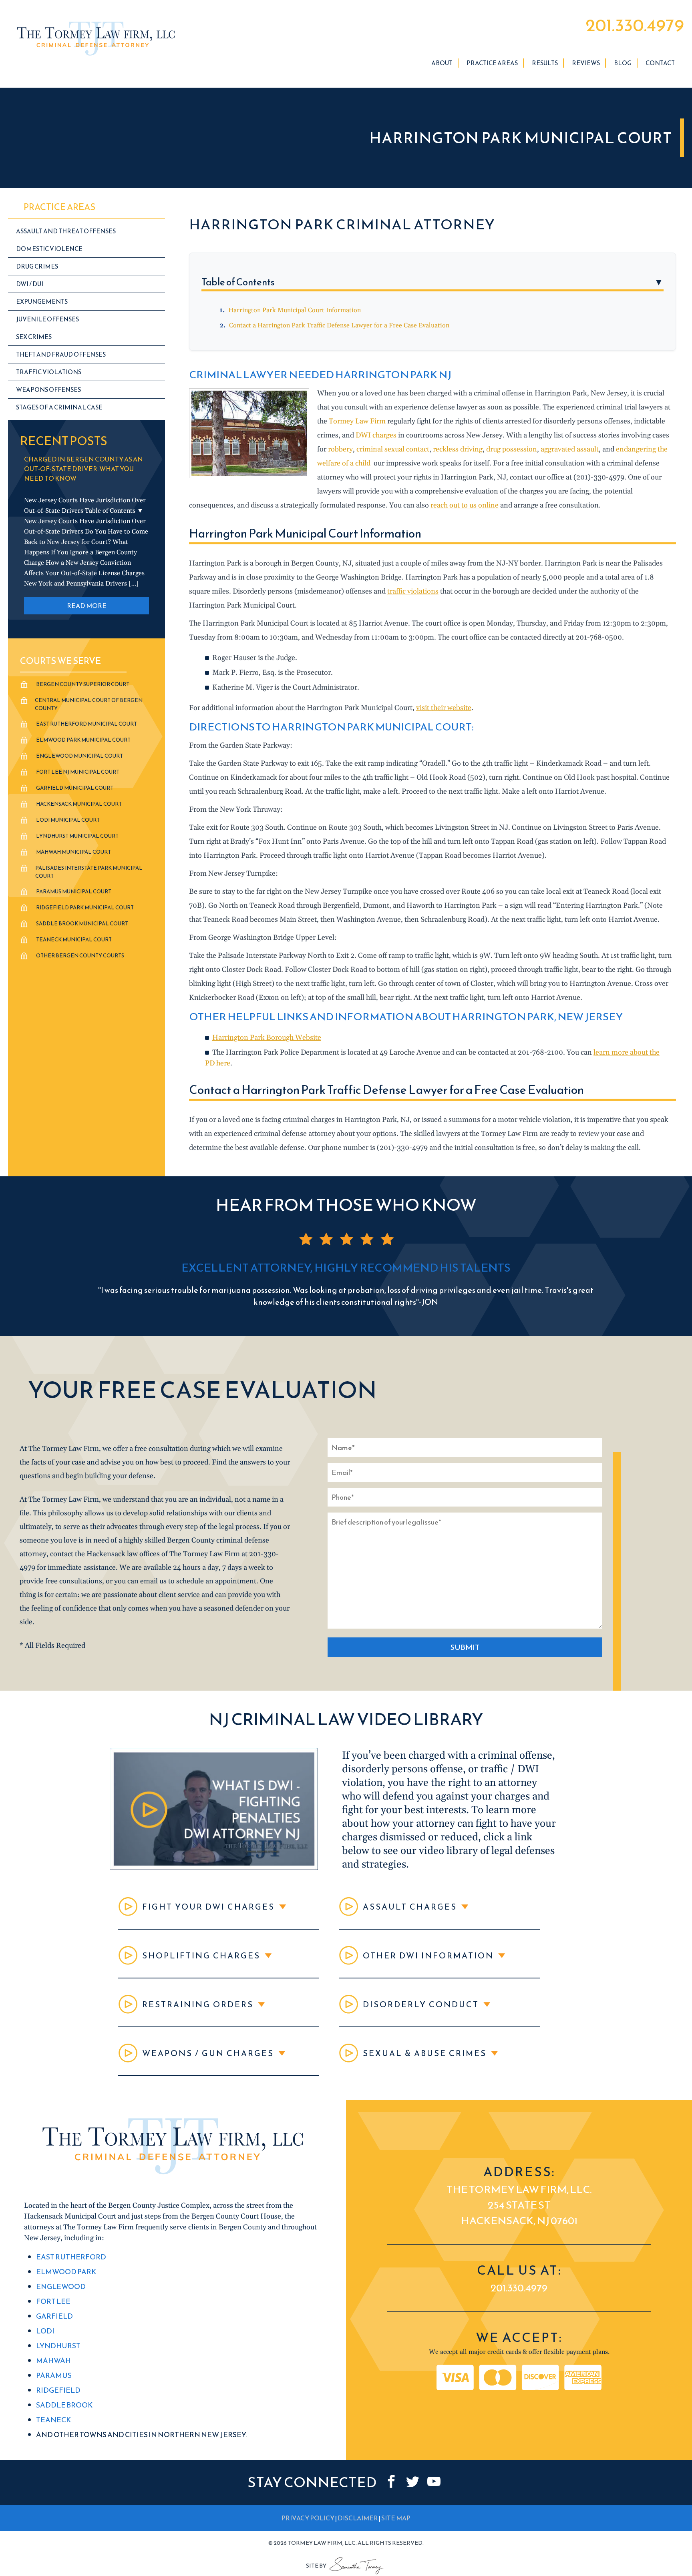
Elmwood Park (66, 2272)
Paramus (54, 2375)
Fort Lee (53, 2301)
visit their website (444, 708)
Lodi (45, 2331)
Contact (660, 63)
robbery (340, 449)
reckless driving (458, 449)
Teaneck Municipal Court (74, 940)
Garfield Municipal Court (75, 788)
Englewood (61, 2286)
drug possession (512, 449)
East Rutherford (71, 2257)
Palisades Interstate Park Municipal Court (89, 872)
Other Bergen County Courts (80, 956)
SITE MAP (396, 2518)
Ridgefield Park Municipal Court (85, 908)
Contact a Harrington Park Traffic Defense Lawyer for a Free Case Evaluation (339, 325)
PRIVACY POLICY (308, 2518)
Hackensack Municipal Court (79, 804)
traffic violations (413, 591)
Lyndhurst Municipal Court (77, 836)
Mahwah (53, 2360)
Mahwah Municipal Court (73, 852)
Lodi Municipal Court (68, 820)
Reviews (586, 63)
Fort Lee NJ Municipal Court (78, 772)
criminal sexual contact (393, 449)
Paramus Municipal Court (74, 892)
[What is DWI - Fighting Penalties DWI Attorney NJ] (214, 1868)
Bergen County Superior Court (83, 684)
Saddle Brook (64, 2405)
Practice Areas (492, 63)
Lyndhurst (58, 2346)
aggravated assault (570, 449)
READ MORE (87, 606)
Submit (465, 1647)
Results (545, 63)
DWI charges (376, 435)
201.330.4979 (635, 25)
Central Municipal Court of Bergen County (89, 704)
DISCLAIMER (358, 2518)
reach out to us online (465, 505)
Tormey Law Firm (357, 421)
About (442, 63)
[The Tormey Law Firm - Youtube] (434, 2481)
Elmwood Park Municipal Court (83, 740)
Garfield (54, 2316)
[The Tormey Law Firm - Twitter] (413, 2481)
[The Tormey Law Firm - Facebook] (391, 2481)
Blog (623, 63)
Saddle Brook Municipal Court (82, 924)
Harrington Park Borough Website (267, 1038)
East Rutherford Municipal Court (86, 724)
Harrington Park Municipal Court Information (295, 310)
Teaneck (53, 2420)
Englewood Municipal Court (79, 756)
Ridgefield (58, 2390)
